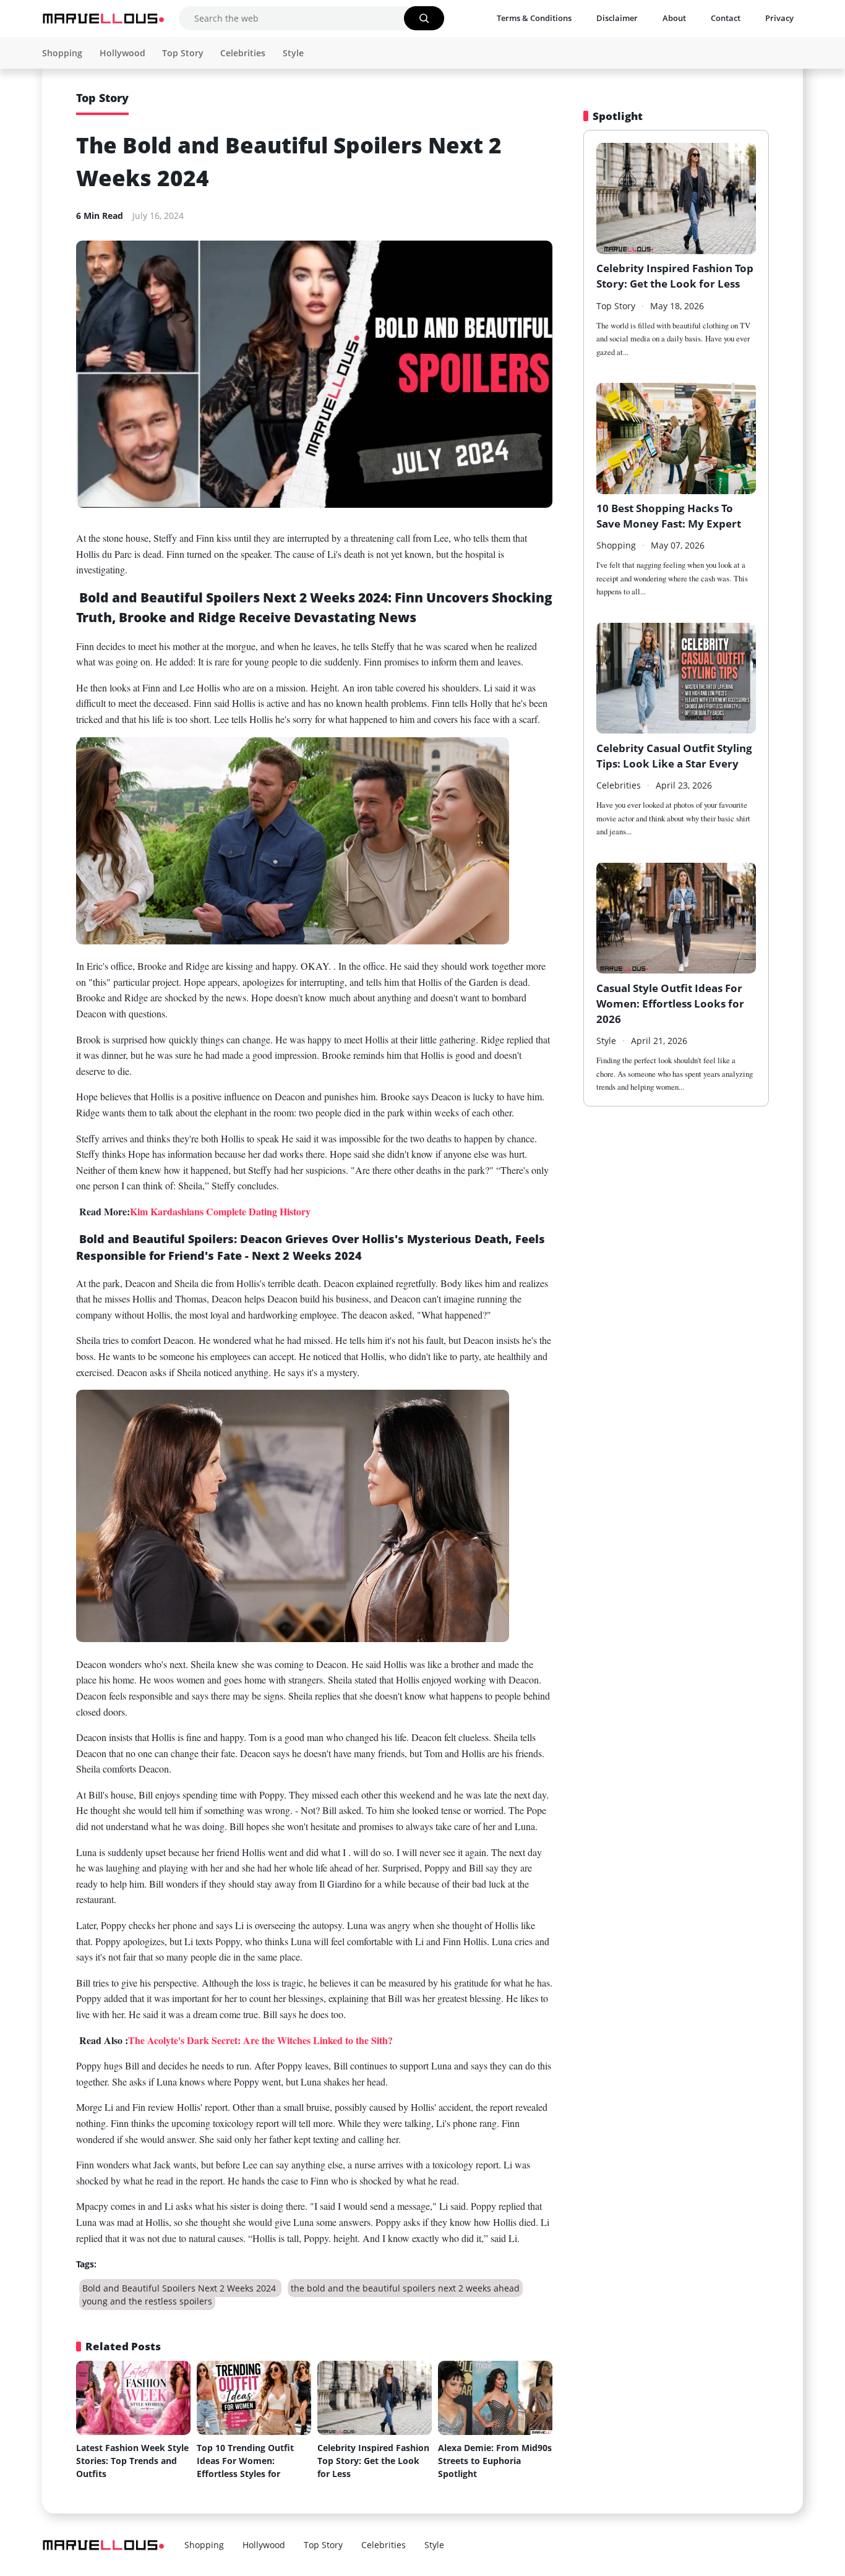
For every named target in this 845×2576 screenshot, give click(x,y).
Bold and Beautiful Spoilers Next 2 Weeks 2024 (180, 2288)
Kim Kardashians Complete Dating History (220, 1211)
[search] (424, 18)
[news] (104, 19)
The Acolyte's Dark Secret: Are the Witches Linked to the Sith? (260, 2040)
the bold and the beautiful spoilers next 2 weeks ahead (405, 2288)
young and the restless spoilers (147, 2301)
